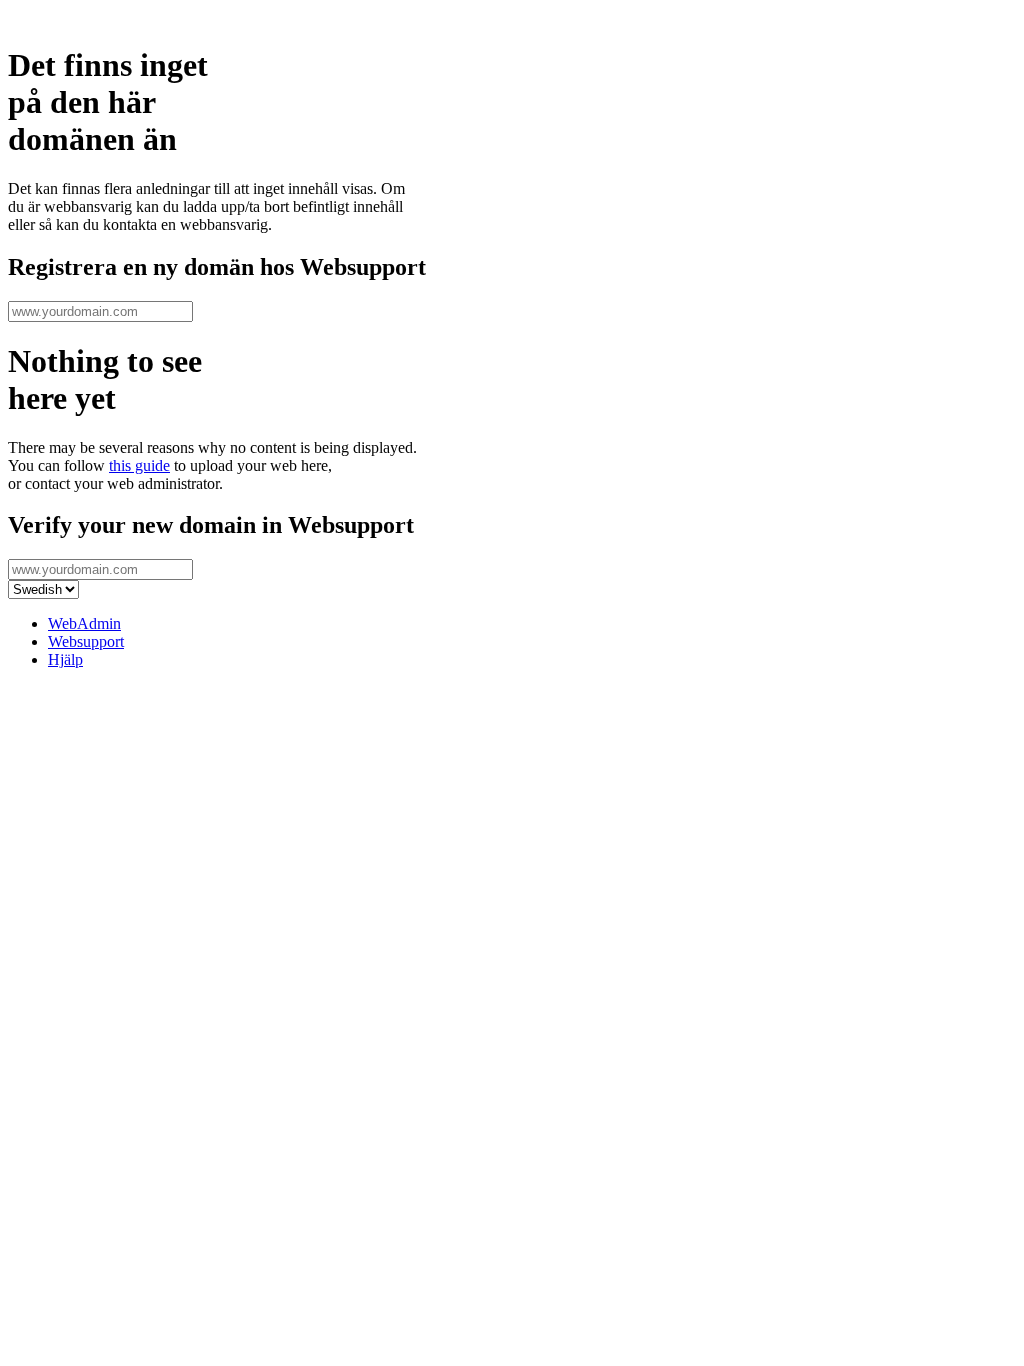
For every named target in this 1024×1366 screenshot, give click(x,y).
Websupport (86, 641)
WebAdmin (84, 623)
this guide (139, 465)
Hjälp (65, 659)
